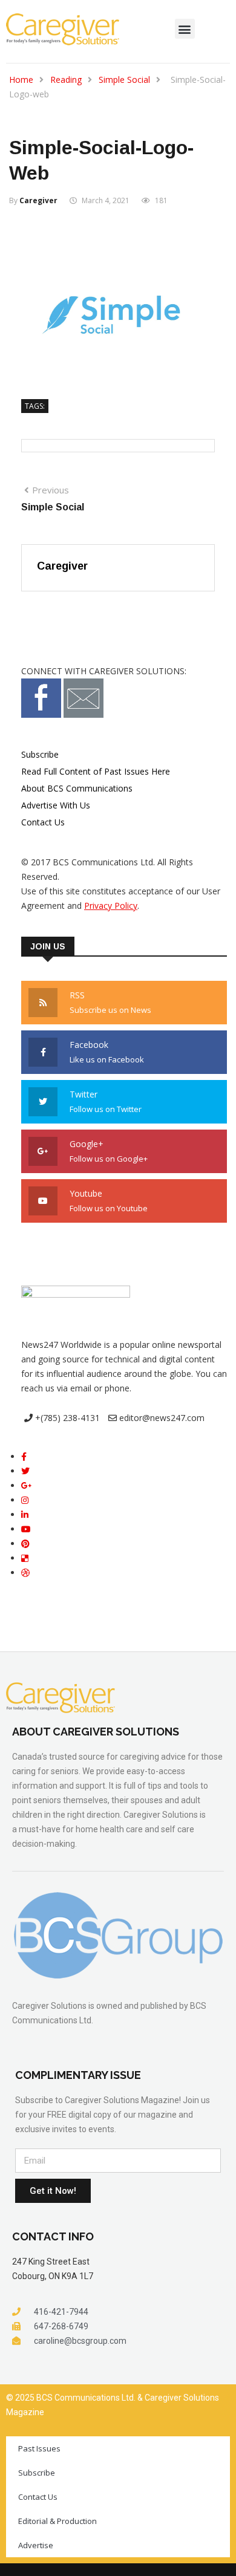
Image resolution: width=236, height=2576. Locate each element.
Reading (66, 80)
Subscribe (40, 754)
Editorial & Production (57, 2521)
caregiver (38, 200)
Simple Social (124, 80)
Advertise (36, 2545)
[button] (185, 29)
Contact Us (43, 822)
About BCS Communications (77, 788)
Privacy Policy (111, 906)
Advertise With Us (56, 805)
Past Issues (39, 2448)
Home (21, 80)
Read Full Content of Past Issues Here (96, 771)
